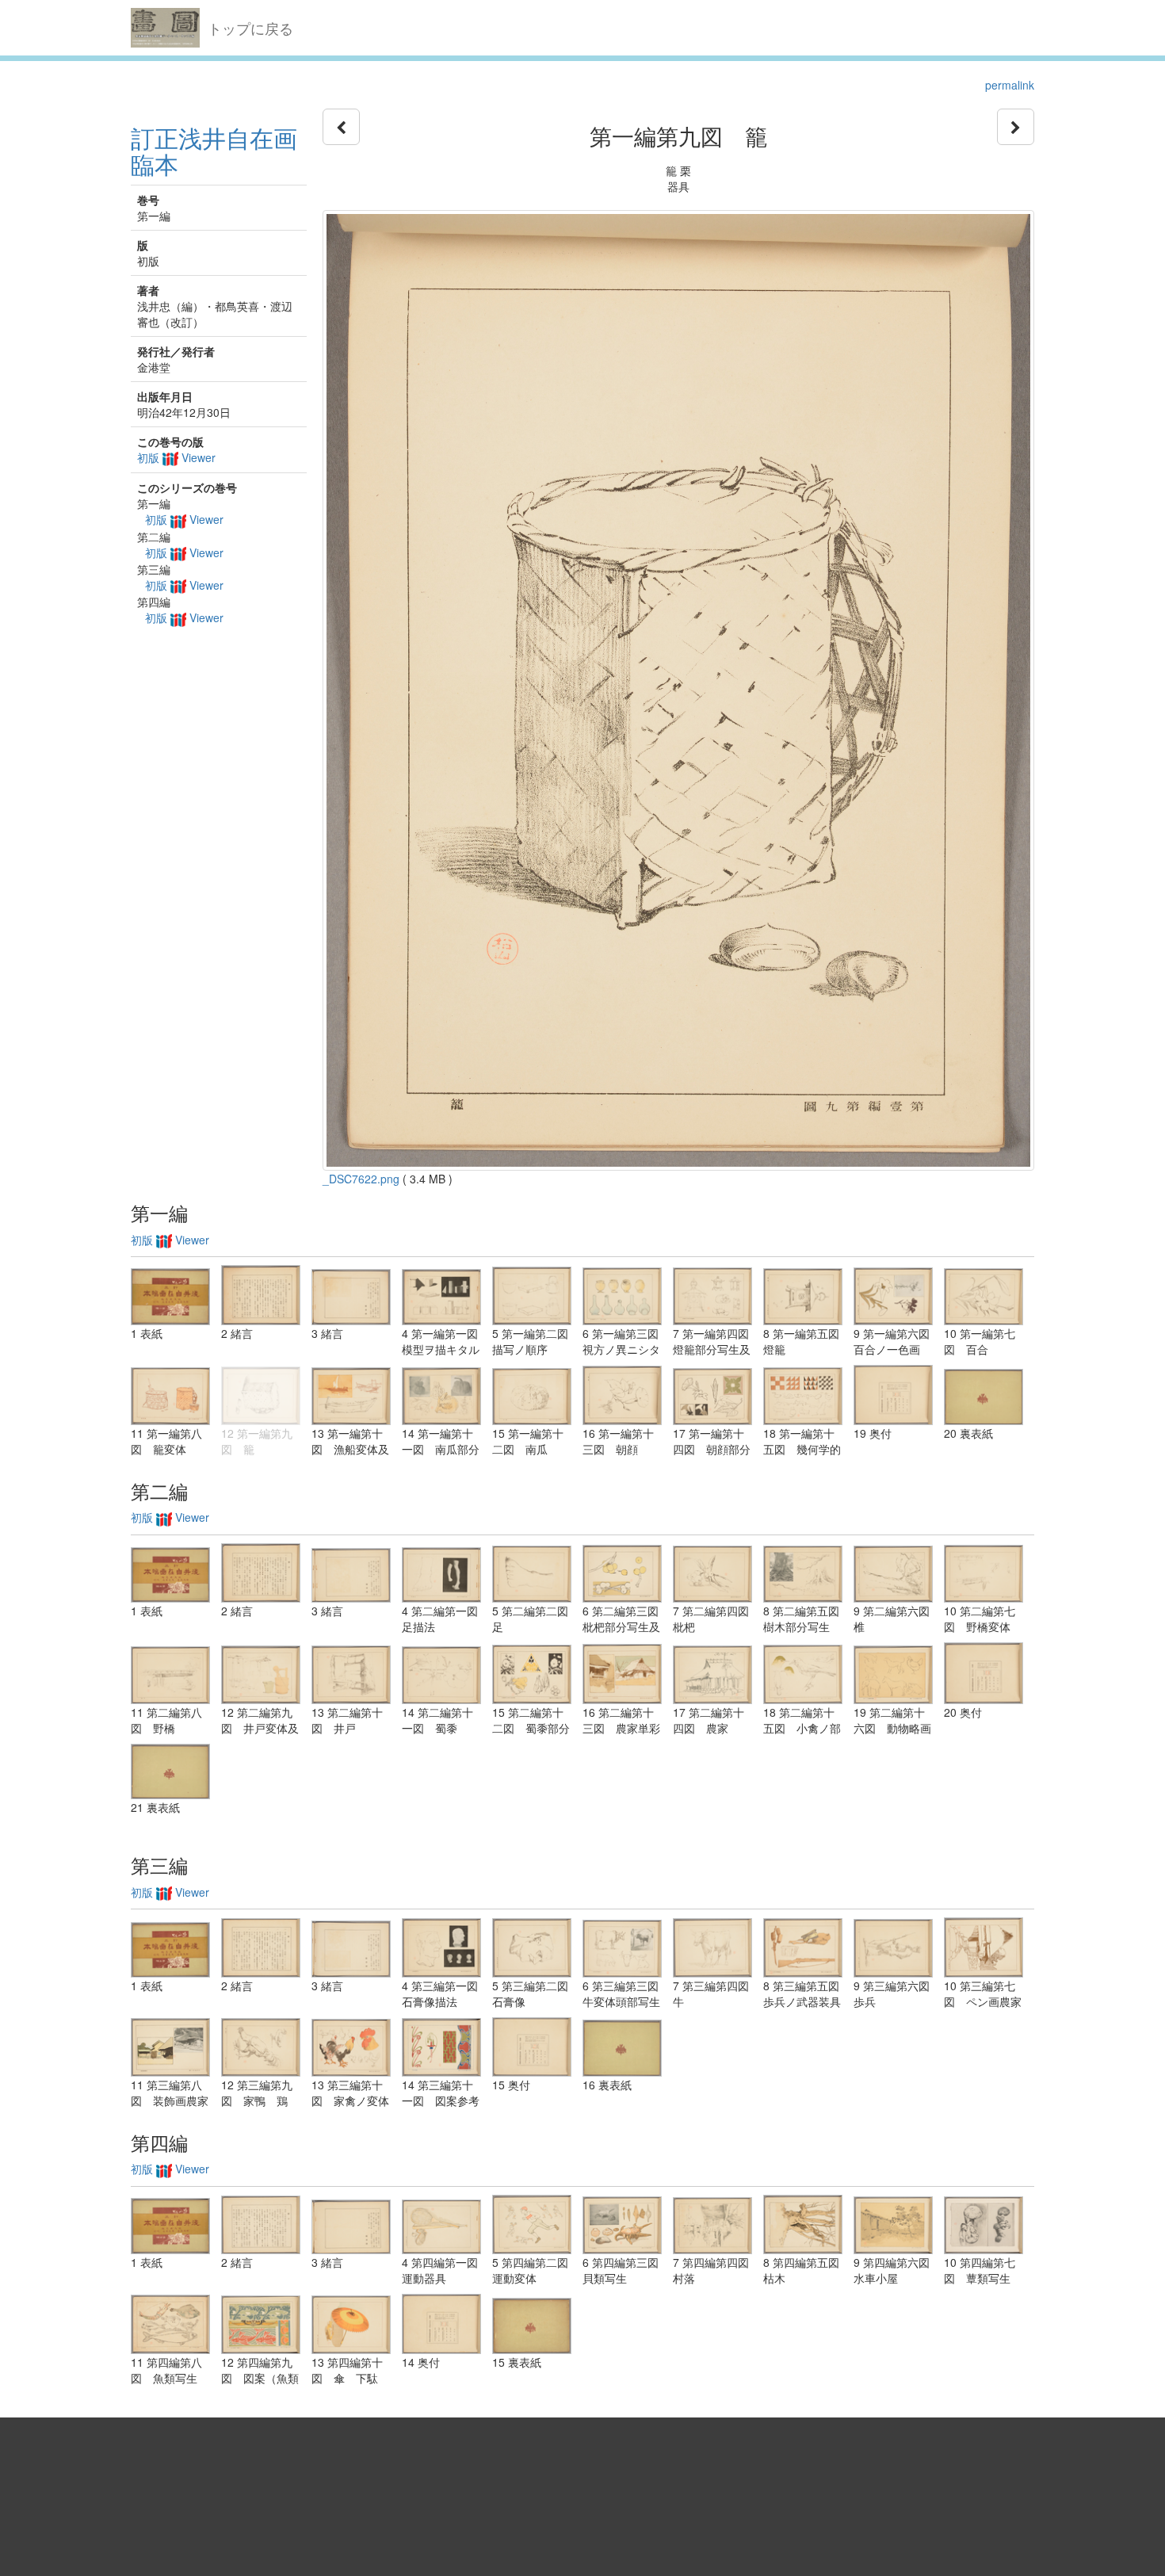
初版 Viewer (176, 457)
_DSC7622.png (361, 1179)
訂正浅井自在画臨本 (214, 151)
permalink (1010, 85)
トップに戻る (250, 28)
